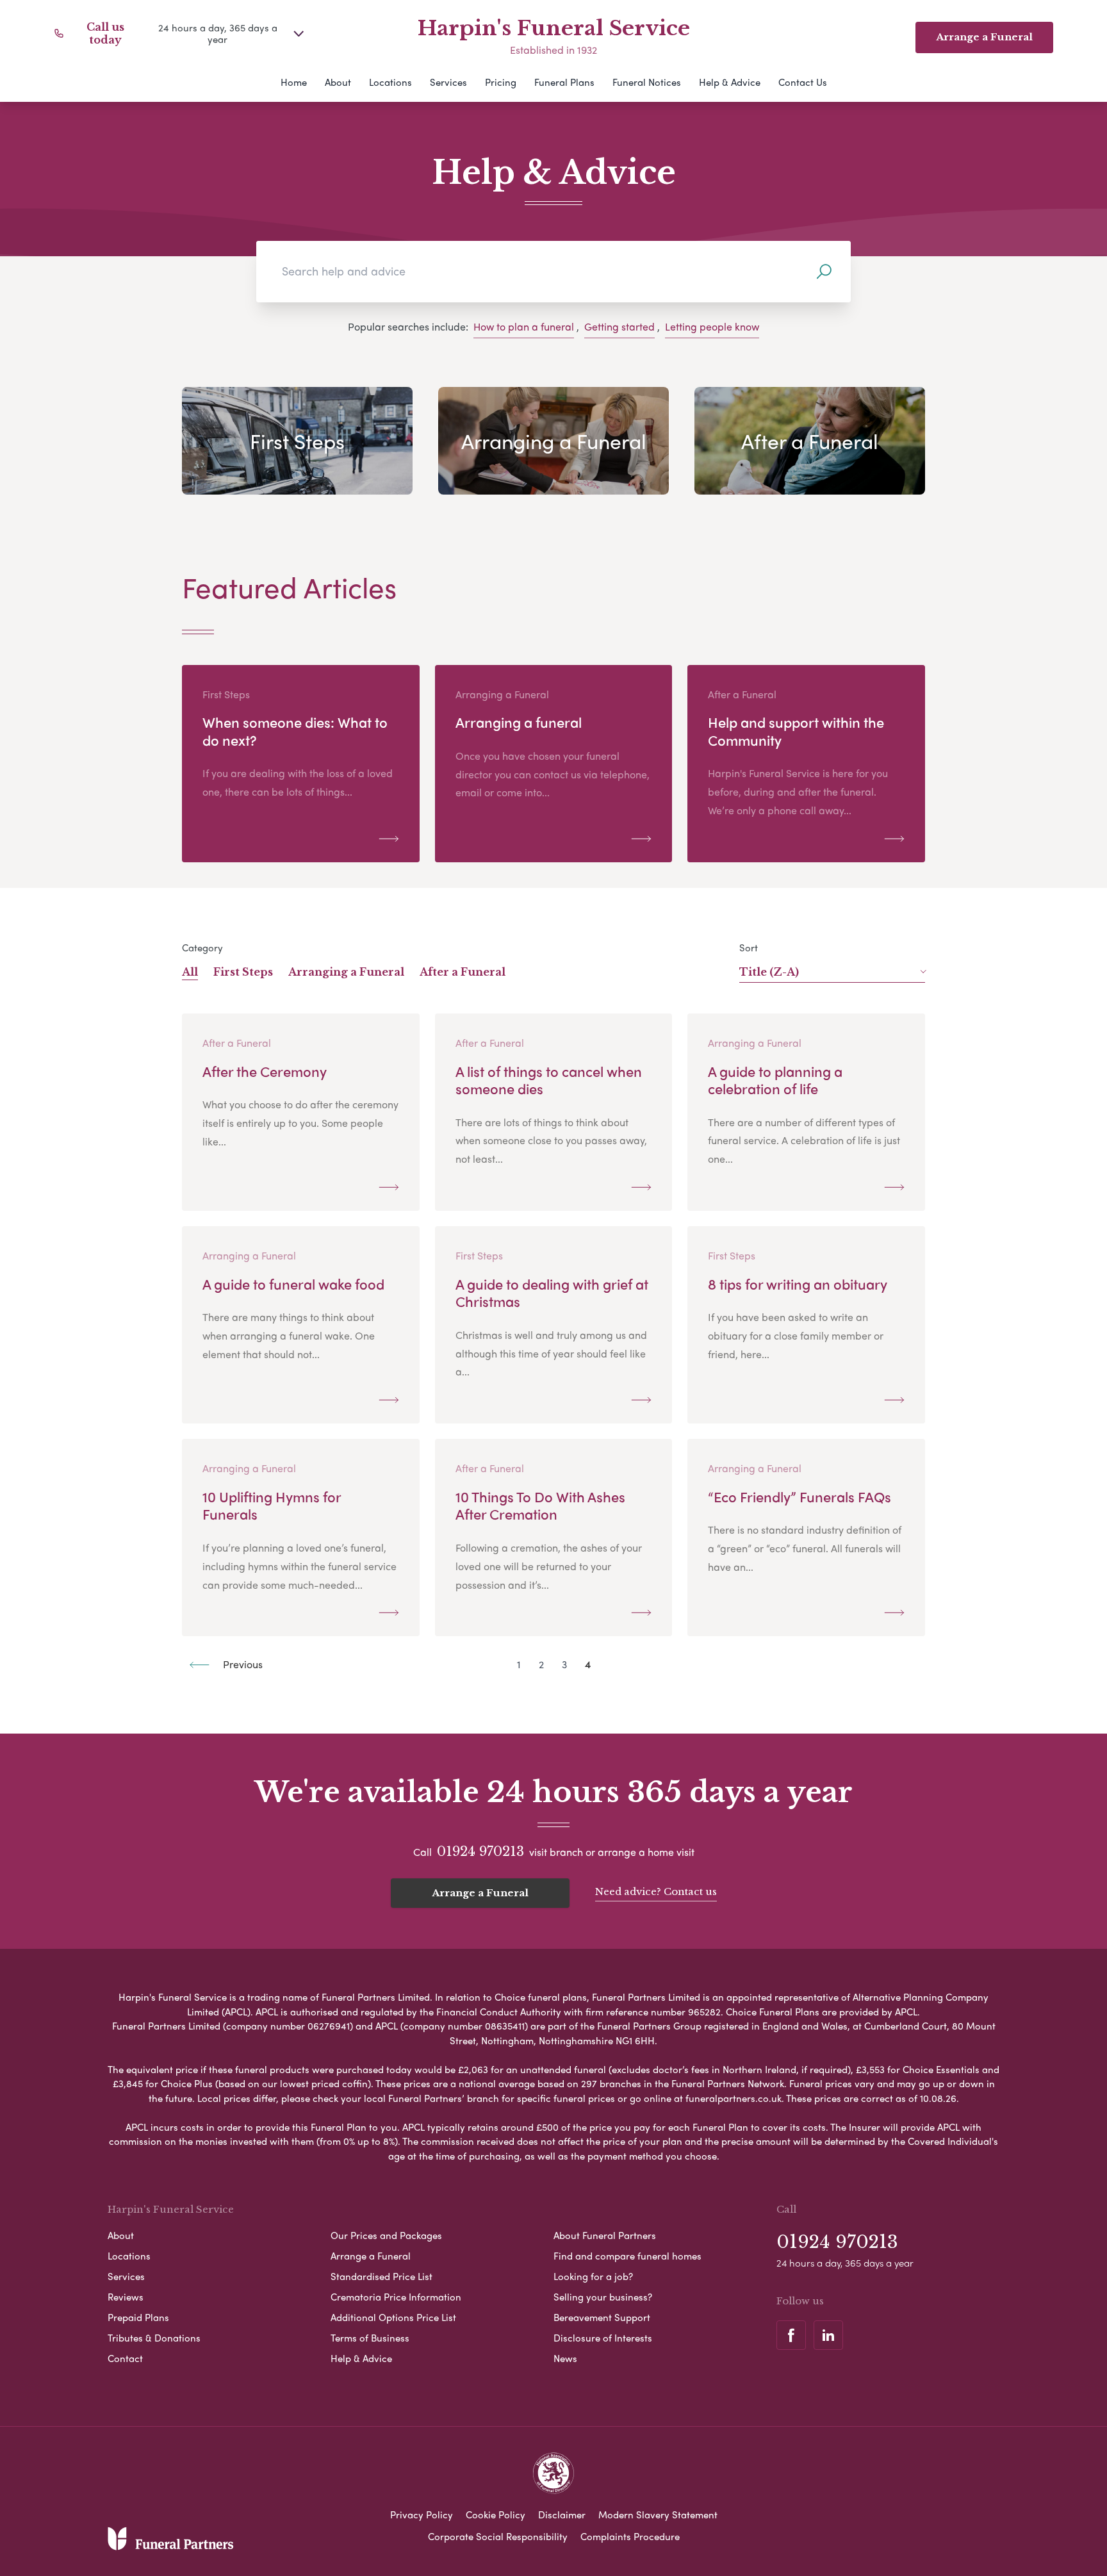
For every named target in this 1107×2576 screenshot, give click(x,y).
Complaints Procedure (630, 2536)
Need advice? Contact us (656, 1891)
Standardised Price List (381, 2276)
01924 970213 (480, 1851)
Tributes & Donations (154, 2338)
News (565, 2358)
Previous (242, 1664)
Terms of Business (370, 2338)
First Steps (243, 972)
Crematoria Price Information (396, 2297)
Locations (390, 82)
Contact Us (803, 82)
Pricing (501, 82)
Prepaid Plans (138, 2317)
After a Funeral (463, 972)
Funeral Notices (647, 82)
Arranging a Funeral (346, 972)
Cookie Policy (496, 2514)
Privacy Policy (422, 2514)
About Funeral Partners (605, 2235)
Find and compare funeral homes (627, 2256)
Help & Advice (730, 82)
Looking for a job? (593, 2276)
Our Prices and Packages (386, 2235)
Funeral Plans (564, 82)
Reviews (126, 2297)
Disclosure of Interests (603, 2338)
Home (294, 82)
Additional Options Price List (393, 2317)
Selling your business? (603, 2297)
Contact (125, 2358)
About (338, 82)
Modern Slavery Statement (658, 2514)
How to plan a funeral (524, 326)
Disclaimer (562, 2514)
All (190, 972)
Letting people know (712, 326)
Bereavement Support (602, 2317)
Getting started (619, 326)
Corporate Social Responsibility (498, 2536)
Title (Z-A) (769, 972)
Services (448, 82)
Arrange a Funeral (480, 1893)
